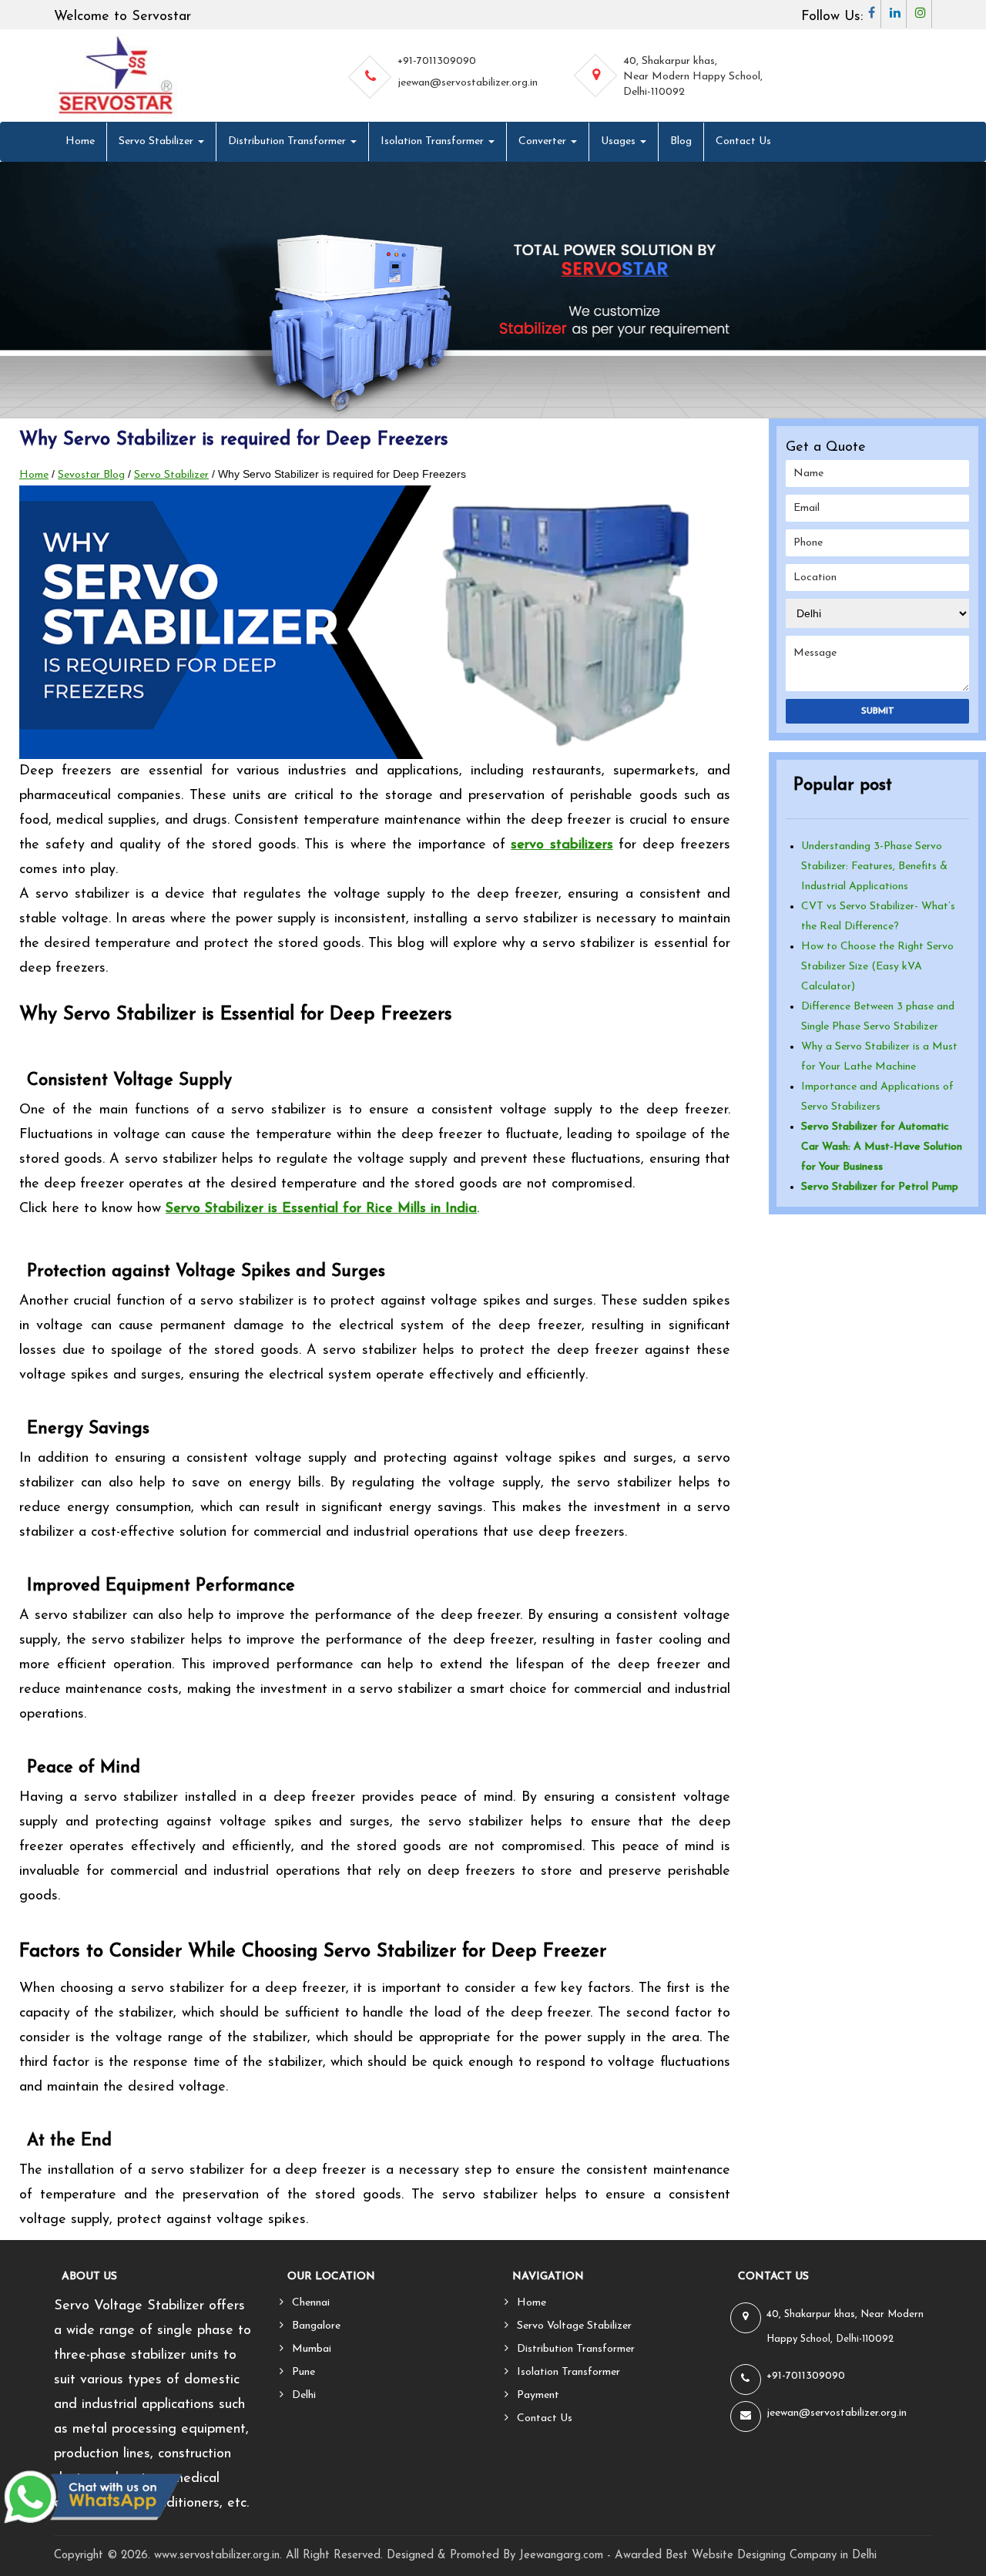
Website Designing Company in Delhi (784, 2556)
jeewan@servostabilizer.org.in (468, 83)
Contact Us (743, 141)
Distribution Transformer (288, 141)
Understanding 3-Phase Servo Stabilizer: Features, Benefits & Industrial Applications (874, 867)
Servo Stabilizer (158, 141)
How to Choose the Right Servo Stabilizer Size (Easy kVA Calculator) (877, 967)
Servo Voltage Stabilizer (574, 2326)
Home (80, 141)
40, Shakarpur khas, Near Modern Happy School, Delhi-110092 (693, 77)
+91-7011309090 (437, 61)
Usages (620, 141)
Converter (544, 141)
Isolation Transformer (434, 141)
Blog (681, 141)
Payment (538, 2395)
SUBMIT (878, 711)
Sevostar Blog (91, 475)
